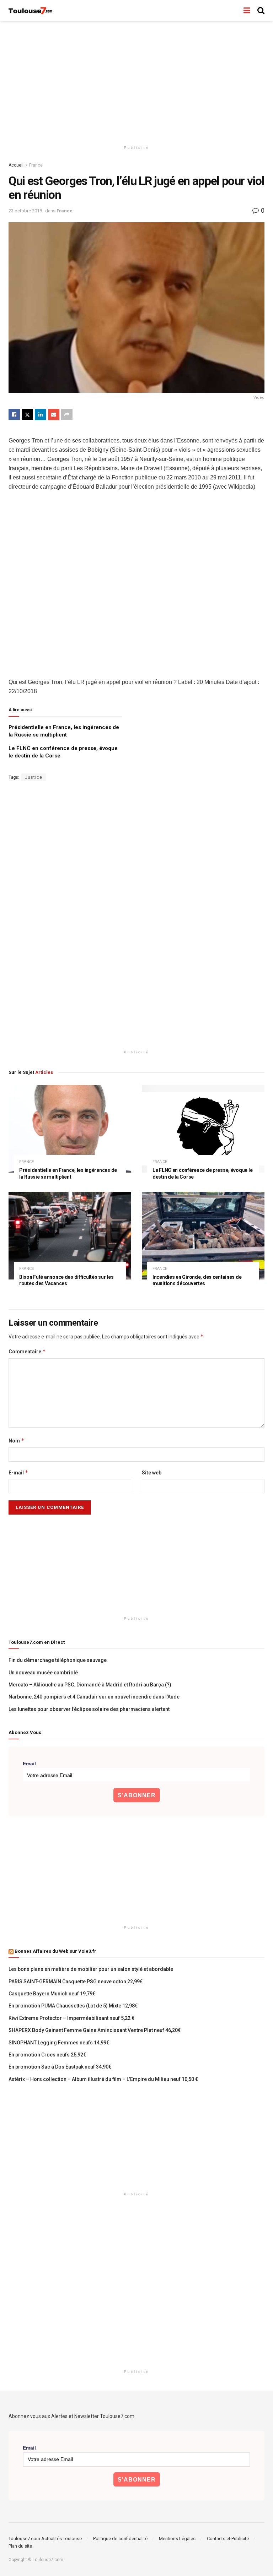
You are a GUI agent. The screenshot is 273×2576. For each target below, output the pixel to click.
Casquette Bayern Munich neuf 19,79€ (52, 1994)
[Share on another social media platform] (67, 414)
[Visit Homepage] (31, 11)
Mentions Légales (177, 2539)
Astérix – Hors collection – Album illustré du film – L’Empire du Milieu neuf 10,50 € (103, 2079)
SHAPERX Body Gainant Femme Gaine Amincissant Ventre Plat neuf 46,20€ (95, 2030)
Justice (34, 777)
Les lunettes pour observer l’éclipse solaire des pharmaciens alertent (89, 1709)
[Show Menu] (247, 11)
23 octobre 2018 (25, 211)
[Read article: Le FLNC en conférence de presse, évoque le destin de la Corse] (203, 1129)
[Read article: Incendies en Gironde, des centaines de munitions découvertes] (203, 1236)
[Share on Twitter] (27, 414)
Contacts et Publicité (228, 2539)
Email (29, 1763)
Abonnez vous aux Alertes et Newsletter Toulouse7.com (71, 2416)
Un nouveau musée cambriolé (43, 1673)
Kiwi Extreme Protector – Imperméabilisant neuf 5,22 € (71, 2018)
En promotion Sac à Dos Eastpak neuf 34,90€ (60, 2067)
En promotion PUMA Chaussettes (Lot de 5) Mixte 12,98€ (73, 2006)
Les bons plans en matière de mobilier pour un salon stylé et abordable (91, 1969)
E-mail (18, 1472)
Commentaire (27, 1351)
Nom (17, 1441)
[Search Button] (261, 11)
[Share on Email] (54, 414)
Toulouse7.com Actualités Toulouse (45, 2539)
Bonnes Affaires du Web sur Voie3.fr (55, 1951)
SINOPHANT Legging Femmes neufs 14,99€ (59, 2043)
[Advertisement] (136, 82)
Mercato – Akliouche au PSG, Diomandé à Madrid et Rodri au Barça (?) (90, 1685)
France (36, 165)
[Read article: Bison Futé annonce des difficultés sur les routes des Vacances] (70, 1236)
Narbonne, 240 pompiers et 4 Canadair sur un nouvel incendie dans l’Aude (94, 1697)
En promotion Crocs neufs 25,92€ (47, 2055)
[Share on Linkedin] (41, 414)
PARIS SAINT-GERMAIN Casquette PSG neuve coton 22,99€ (76, 1982)
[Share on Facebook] (14, 414)
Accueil (16, 165)
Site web (152, 1473)
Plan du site (20, 2546)
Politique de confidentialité (120, 2539)
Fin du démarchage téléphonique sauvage (58, 1660)
